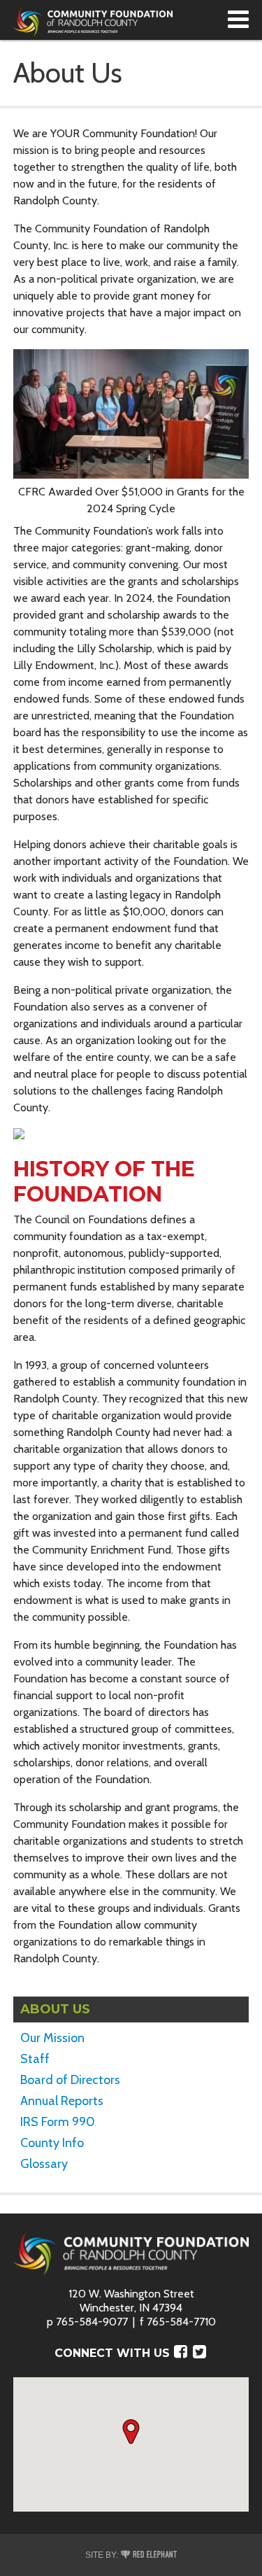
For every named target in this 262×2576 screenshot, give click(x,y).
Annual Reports (62, 2101)
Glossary (44, 2164)
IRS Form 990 (58, 2122)
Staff (35, 2059)
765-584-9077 (92, 2322)
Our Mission (52, 2038)
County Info (52, 2143)
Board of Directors (70, 2080)
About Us (55, 2009)
